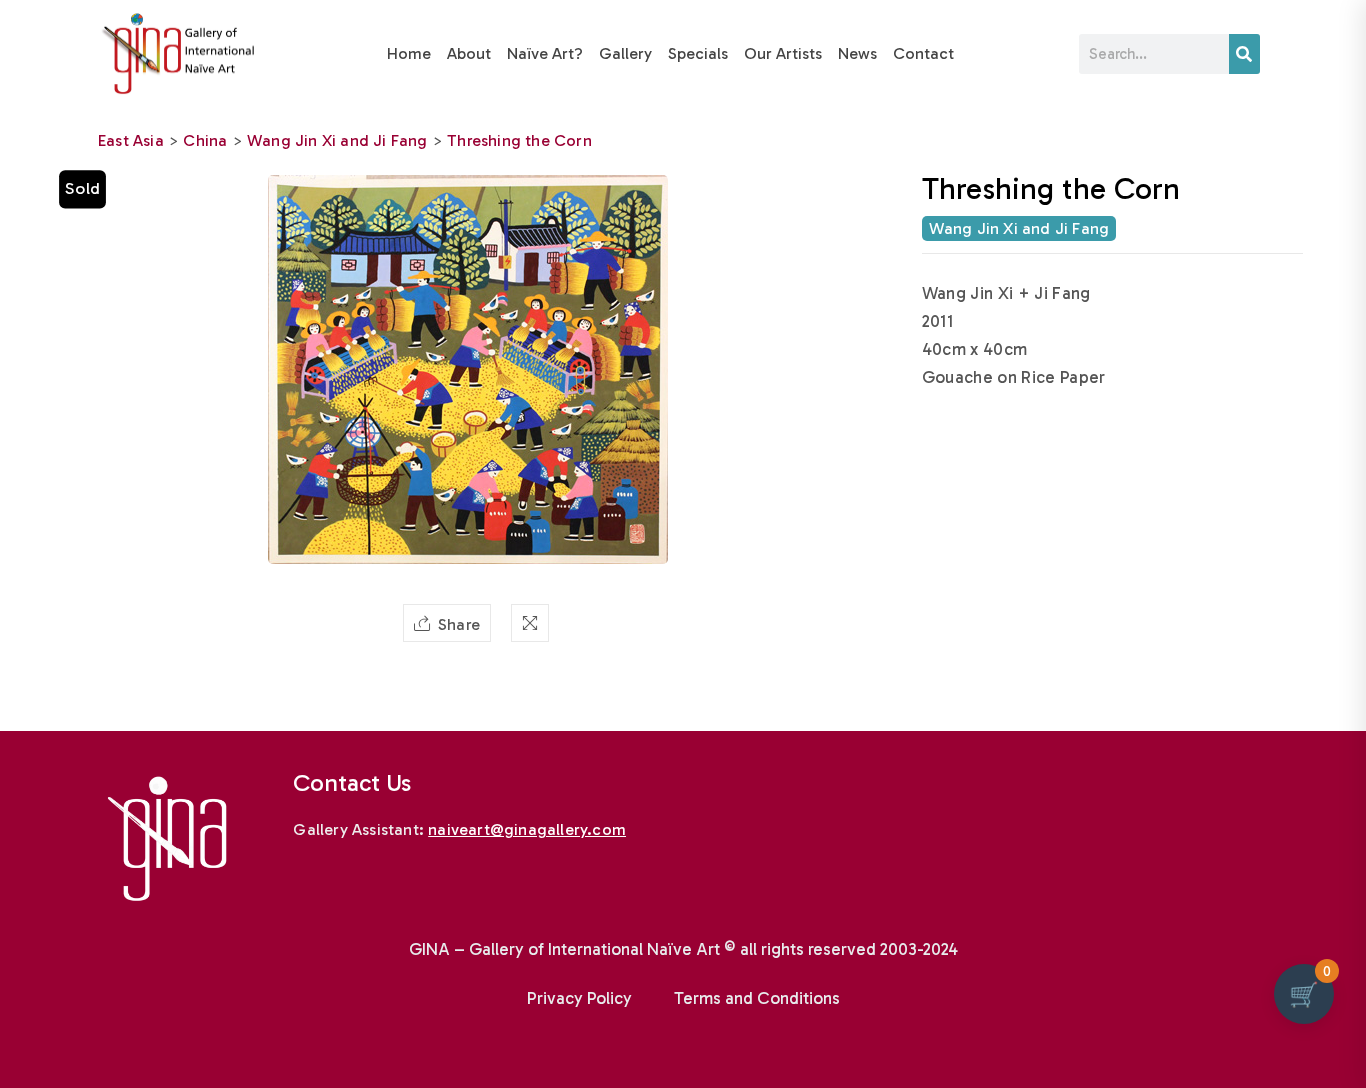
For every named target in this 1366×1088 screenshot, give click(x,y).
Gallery (625, 53)
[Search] (1244, 54)
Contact (923, 53)
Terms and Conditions (757, 998)
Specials (698, 53)
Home (409, 53)
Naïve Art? (545, 53)
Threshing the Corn (519, 140)
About (469, 53)
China (205, 140)
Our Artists (783, 53)
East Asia (131, 140)
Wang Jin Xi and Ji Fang (337, 140)
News (857, 53)
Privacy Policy (579, 998)
